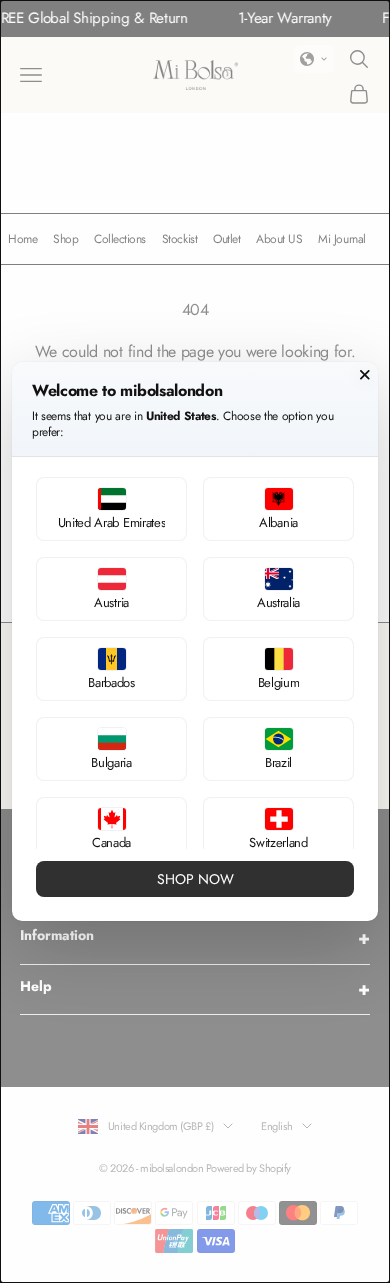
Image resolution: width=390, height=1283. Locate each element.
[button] (111, 509)
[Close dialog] (365, 375)
